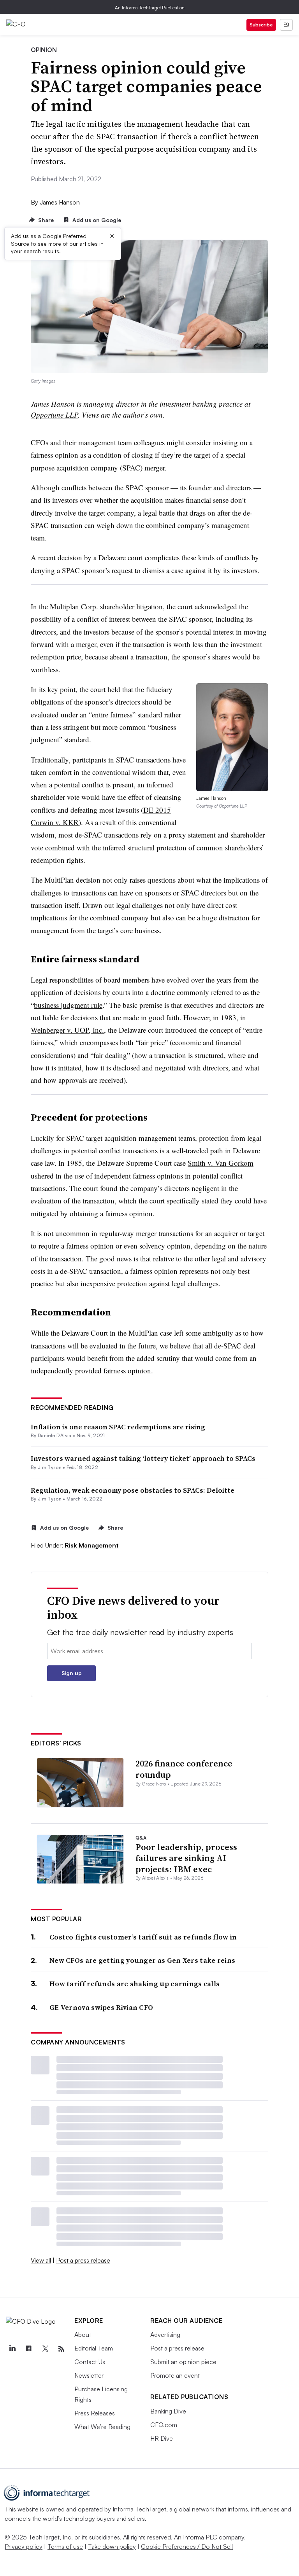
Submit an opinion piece (183, 2362)
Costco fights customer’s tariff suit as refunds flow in (143, 1937)
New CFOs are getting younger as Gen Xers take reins (142, 1960)
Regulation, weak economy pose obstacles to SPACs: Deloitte (133, 1490)
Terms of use (65, 2546)
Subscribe (261, 25)
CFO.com (164, 2425)
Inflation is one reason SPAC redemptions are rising (118, 1427)
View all (41, 2260)
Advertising (165, 2335)
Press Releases (95, 2413)
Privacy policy (24, 2546)
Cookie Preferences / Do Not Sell (187, 2546)
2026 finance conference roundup (184, 1769)
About (83, 2335)
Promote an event (175, 2375)
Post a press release (83, 2260)
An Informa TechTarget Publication (150, 8)
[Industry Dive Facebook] (28, 2349)
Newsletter (89, 2375)
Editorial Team (94, 2348)
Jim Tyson (50, 1467)
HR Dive (162, 2438)
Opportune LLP (54, 415)
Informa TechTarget (139, 2509)
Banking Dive (168, 2411)
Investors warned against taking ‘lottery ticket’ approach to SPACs (143, 1458)
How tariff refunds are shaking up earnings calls (135, 1984)
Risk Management (92, 1545)
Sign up (72, 1673)
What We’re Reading (102, 2427)
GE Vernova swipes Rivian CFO (101, 2007)
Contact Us (90, 2362)
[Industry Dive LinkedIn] (12, 2349)
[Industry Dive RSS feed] (61, 2349)
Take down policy (112, 2546)
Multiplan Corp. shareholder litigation (106, 606)
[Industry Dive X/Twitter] (45, 2349)
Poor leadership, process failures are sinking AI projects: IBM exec (186, 1858)
